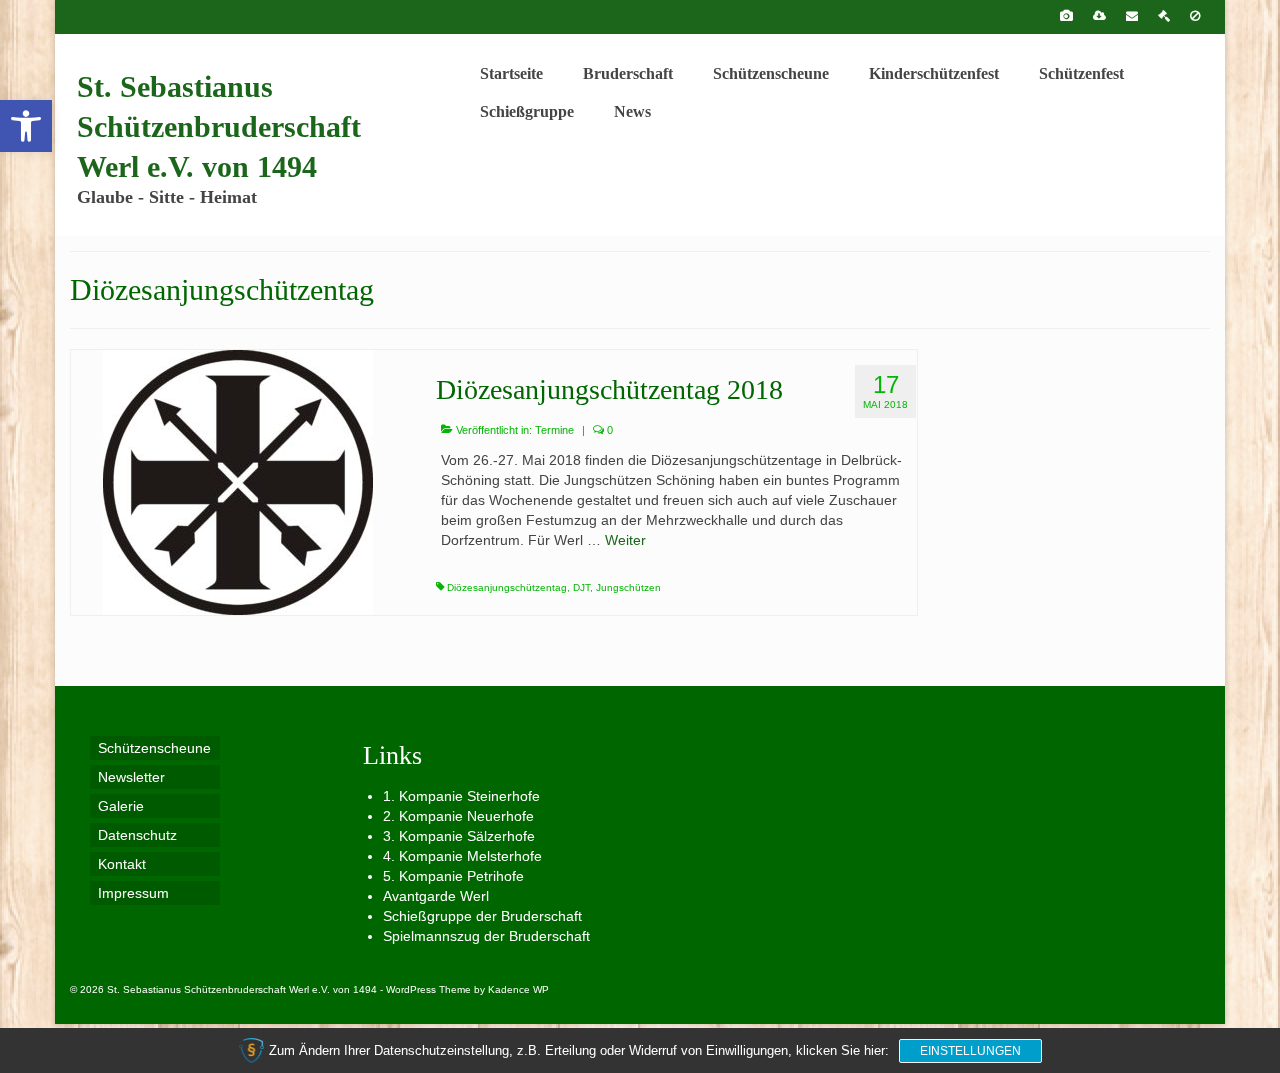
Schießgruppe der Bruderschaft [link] (482, 916)
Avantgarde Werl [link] (436, 896)
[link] (26, 126)
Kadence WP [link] (518, 989)
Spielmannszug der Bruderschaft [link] (486, 936)
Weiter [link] (625, 540)
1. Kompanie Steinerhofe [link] (461, 796)
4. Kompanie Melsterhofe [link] (462, 856)
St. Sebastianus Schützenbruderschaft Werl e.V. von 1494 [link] (219, 126)
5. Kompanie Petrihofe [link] (453, 876)
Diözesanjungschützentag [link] (507, 587)
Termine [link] (554, 430)
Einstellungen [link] (970, 1051)
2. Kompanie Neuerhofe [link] (458, 816)
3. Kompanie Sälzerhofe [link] (459, 836)
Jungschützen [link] (628, 587)
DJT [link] (581, 587)
